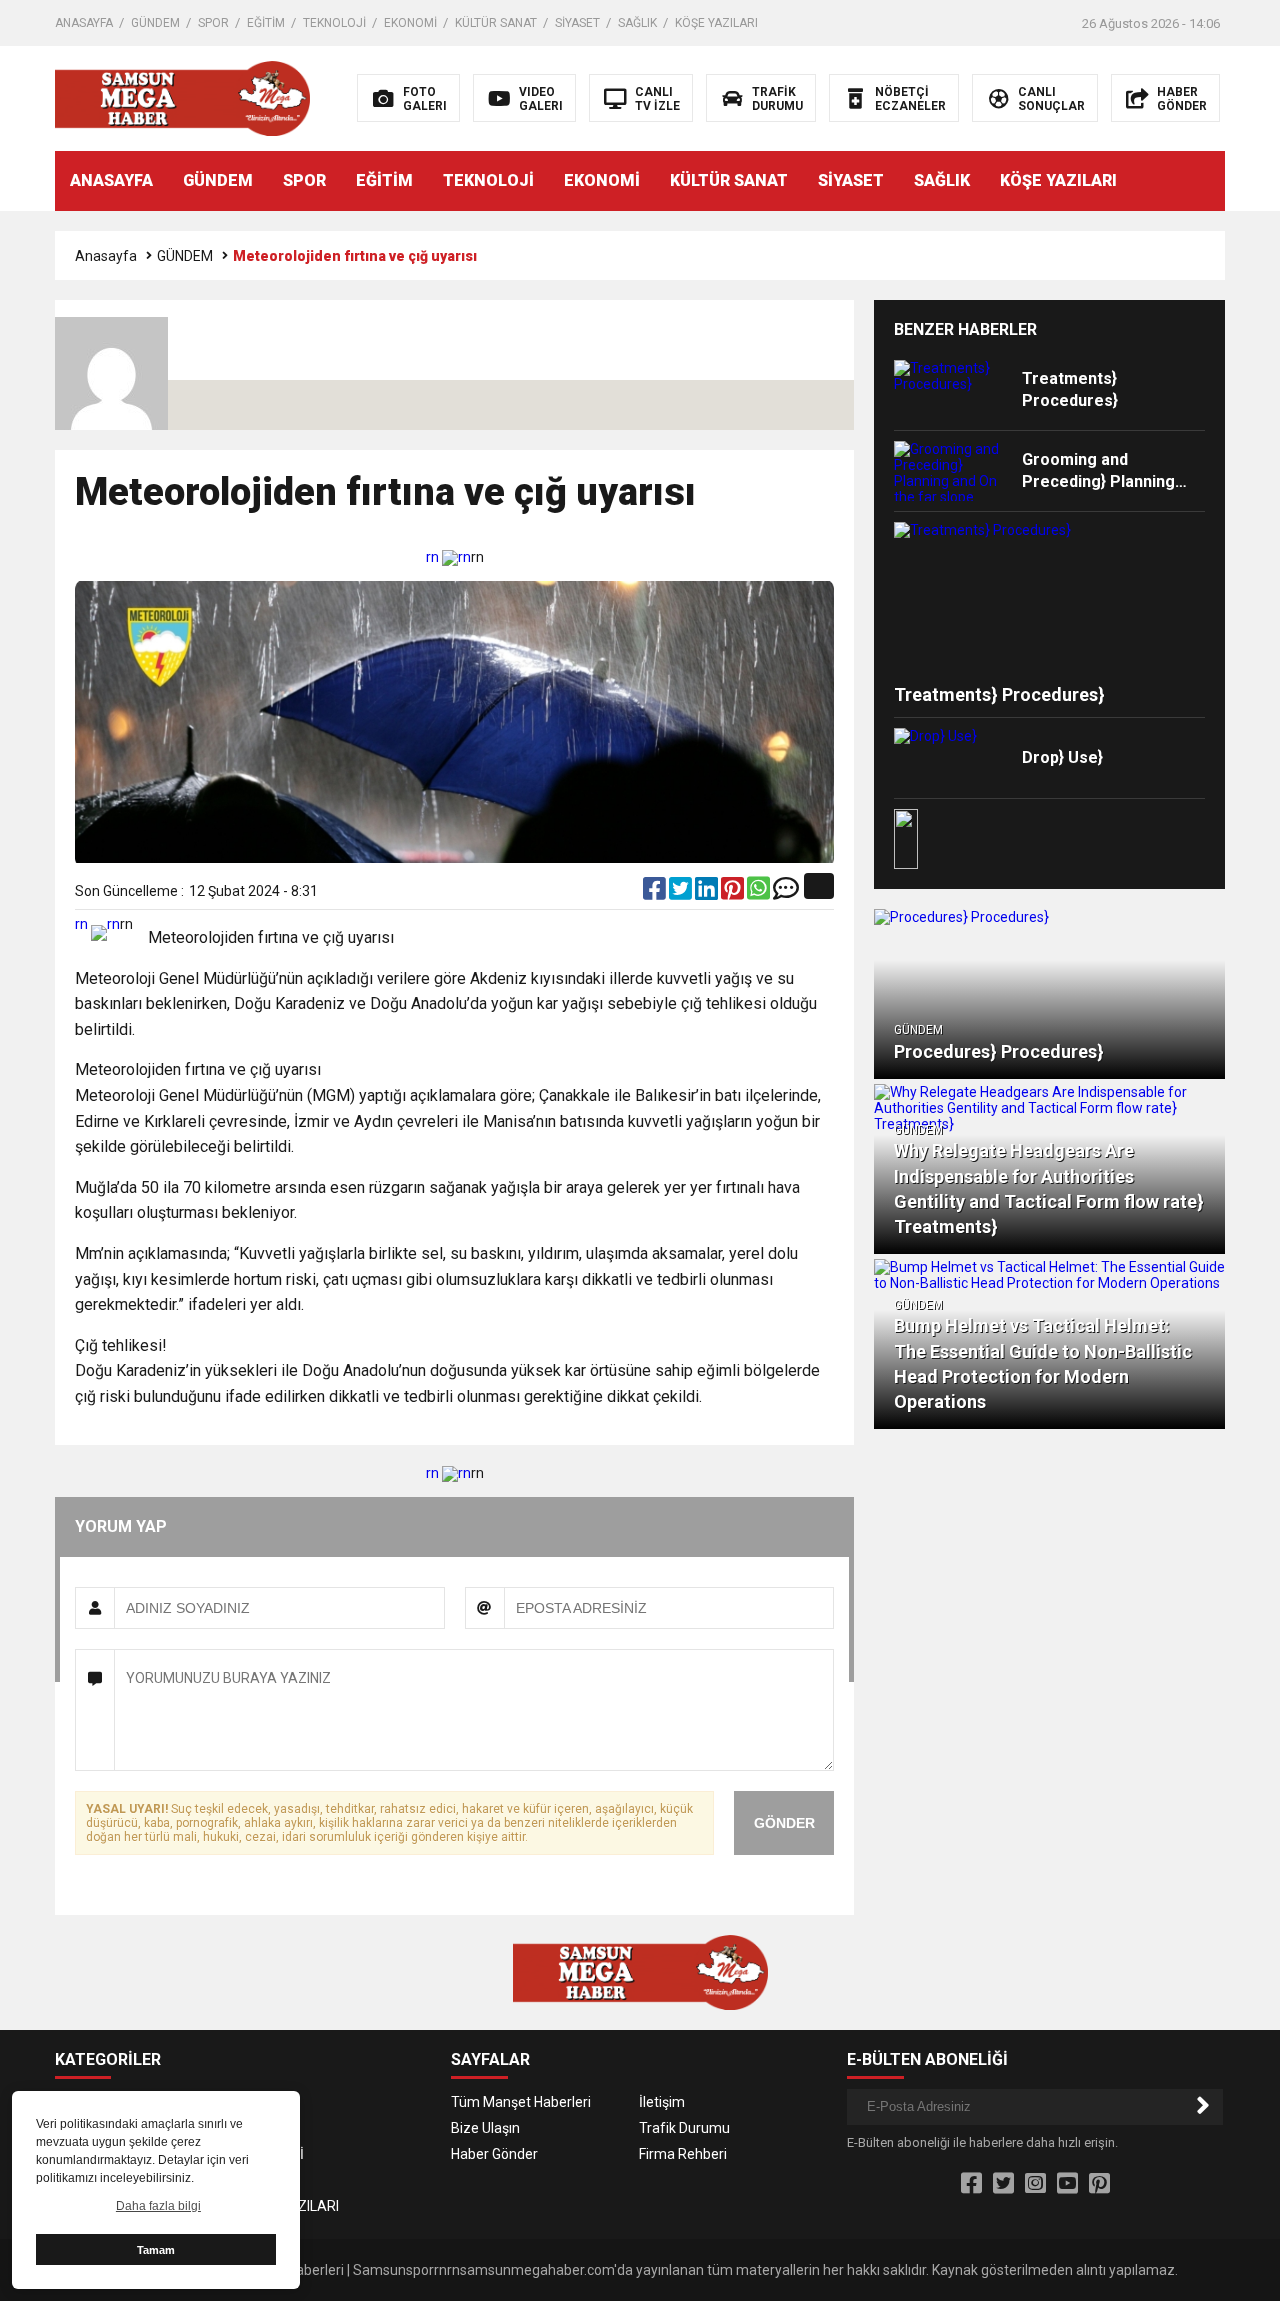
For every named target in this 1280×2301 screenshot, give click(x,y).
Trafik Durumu (684, 2128)
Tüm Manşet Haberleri (521, 2102)
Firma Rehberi (683, 2154)
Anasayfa (106, 256)
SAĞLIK (637, 23)
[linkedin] (708, 893)
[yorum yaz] (786, 893)
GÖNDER (784, 1823)
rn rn (448, 557)
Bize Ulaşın (485, 2128)
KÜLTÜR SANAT (496, 23)
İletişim (662, 2102)
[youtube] (1067, 2184)
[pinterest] (734, 893)
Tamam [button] (156, 2250)
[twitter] (682, 893)
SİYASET (577, 23)
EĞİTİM (266, 23)
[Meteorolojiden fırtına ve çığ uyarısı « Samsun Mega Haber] (182, 97)
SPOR (213, 23)
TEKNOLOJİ (334, 23)
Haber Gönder (494, 2154)
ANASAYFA (84, 23)
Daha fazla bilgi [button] (158, 2206)
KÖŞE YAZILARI (716, 23)
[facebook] (656, 893)
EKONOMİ (410, 23)
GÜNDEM (155, 23)
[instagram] (1035, 2184)
